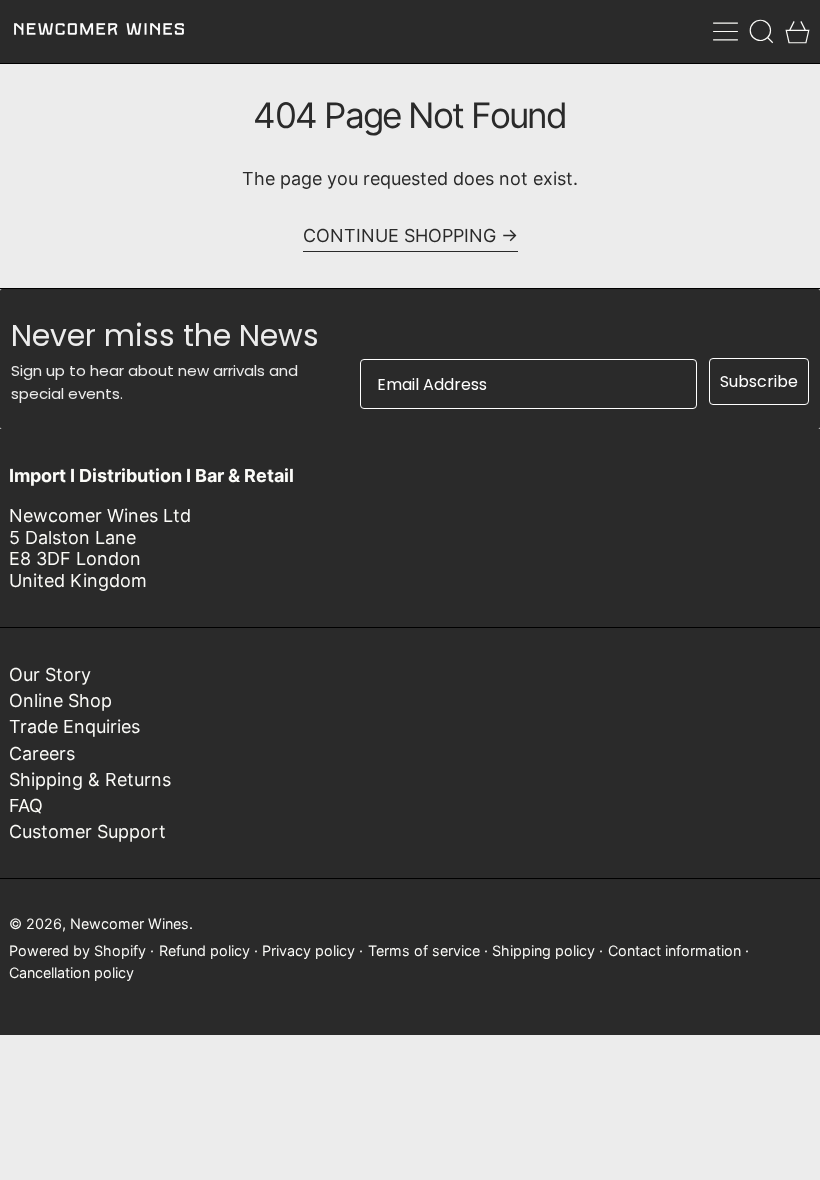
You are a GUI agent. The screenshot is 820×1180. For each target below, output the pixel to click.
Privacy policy (308, 950)
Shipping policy (543, 950)
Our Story (50, 674)
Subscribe (759, 381)
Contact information (674, 950)
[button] (761, 31)
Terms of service (424, 950)
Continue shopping (399, 235)
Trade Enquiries (74, 726)
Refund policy (204, 950)
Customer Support (87, 831)
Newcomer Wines (129, 923)
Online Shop (60, 700)
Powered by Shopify (77, 950)
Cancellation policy (71, 972)
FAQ (26, 805)
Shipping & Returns (90, 779)
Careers (42, 753)
